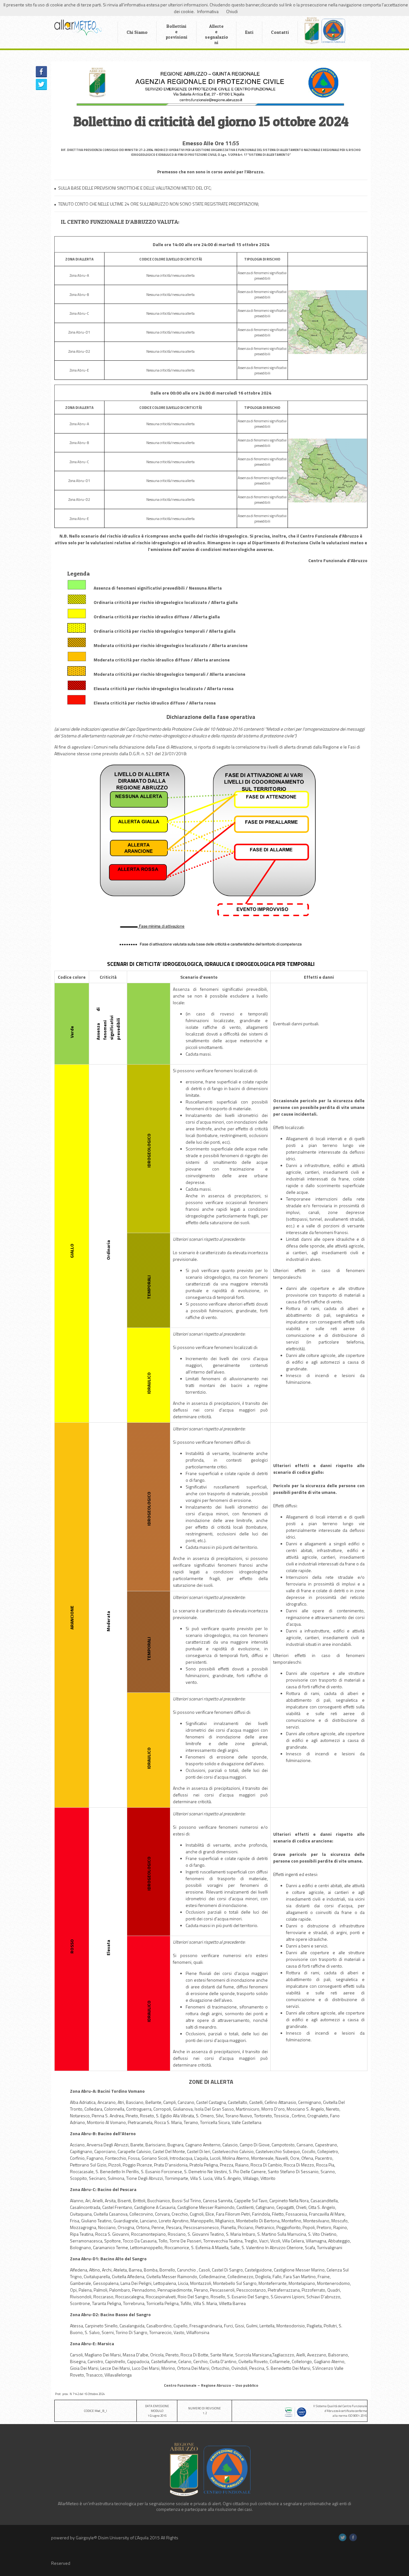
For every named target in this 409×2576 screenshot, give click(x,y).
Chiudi (232, 11)
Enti (249, 32)
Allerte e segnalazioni (216, 34)
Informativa (208, 11)
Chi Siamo (137, 32)
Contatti (280, 32)
